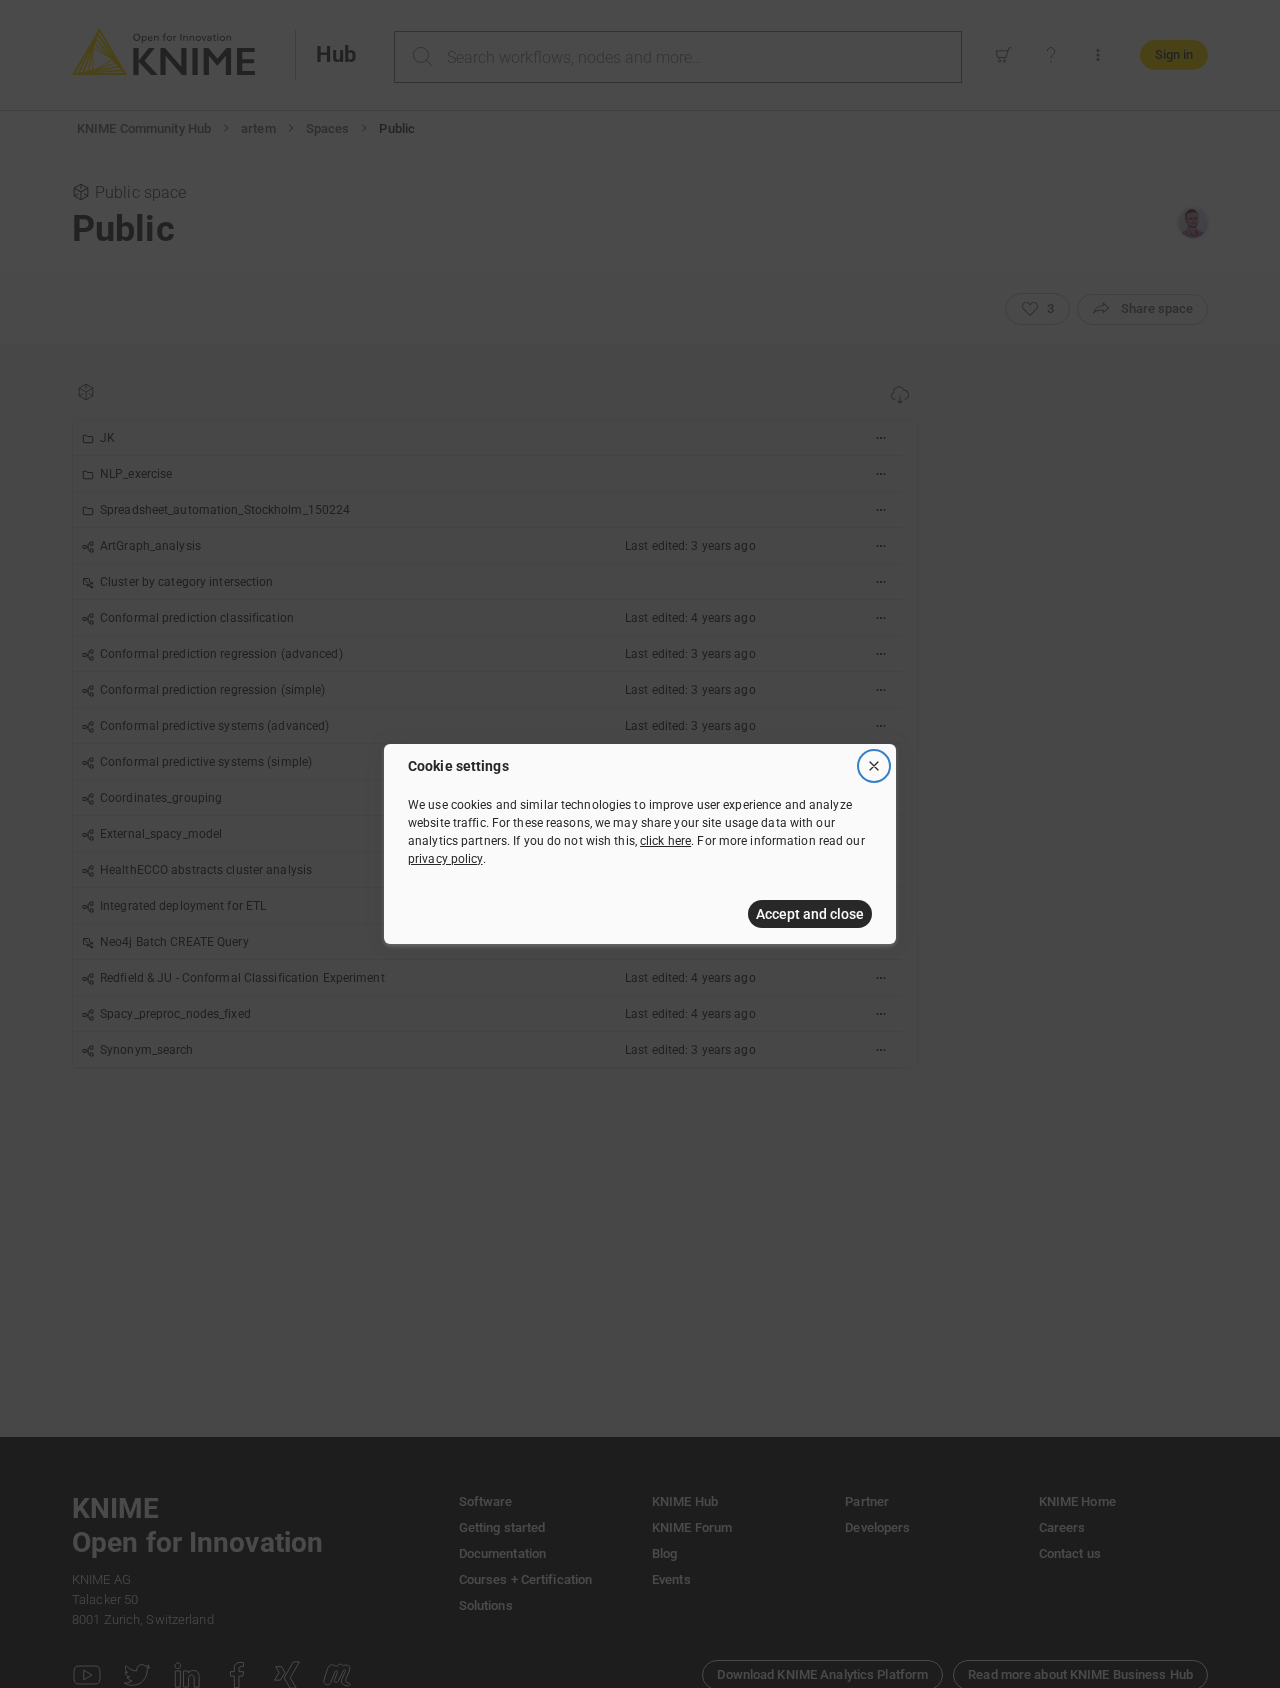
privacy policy (445, 859)
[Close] (874, 766)
